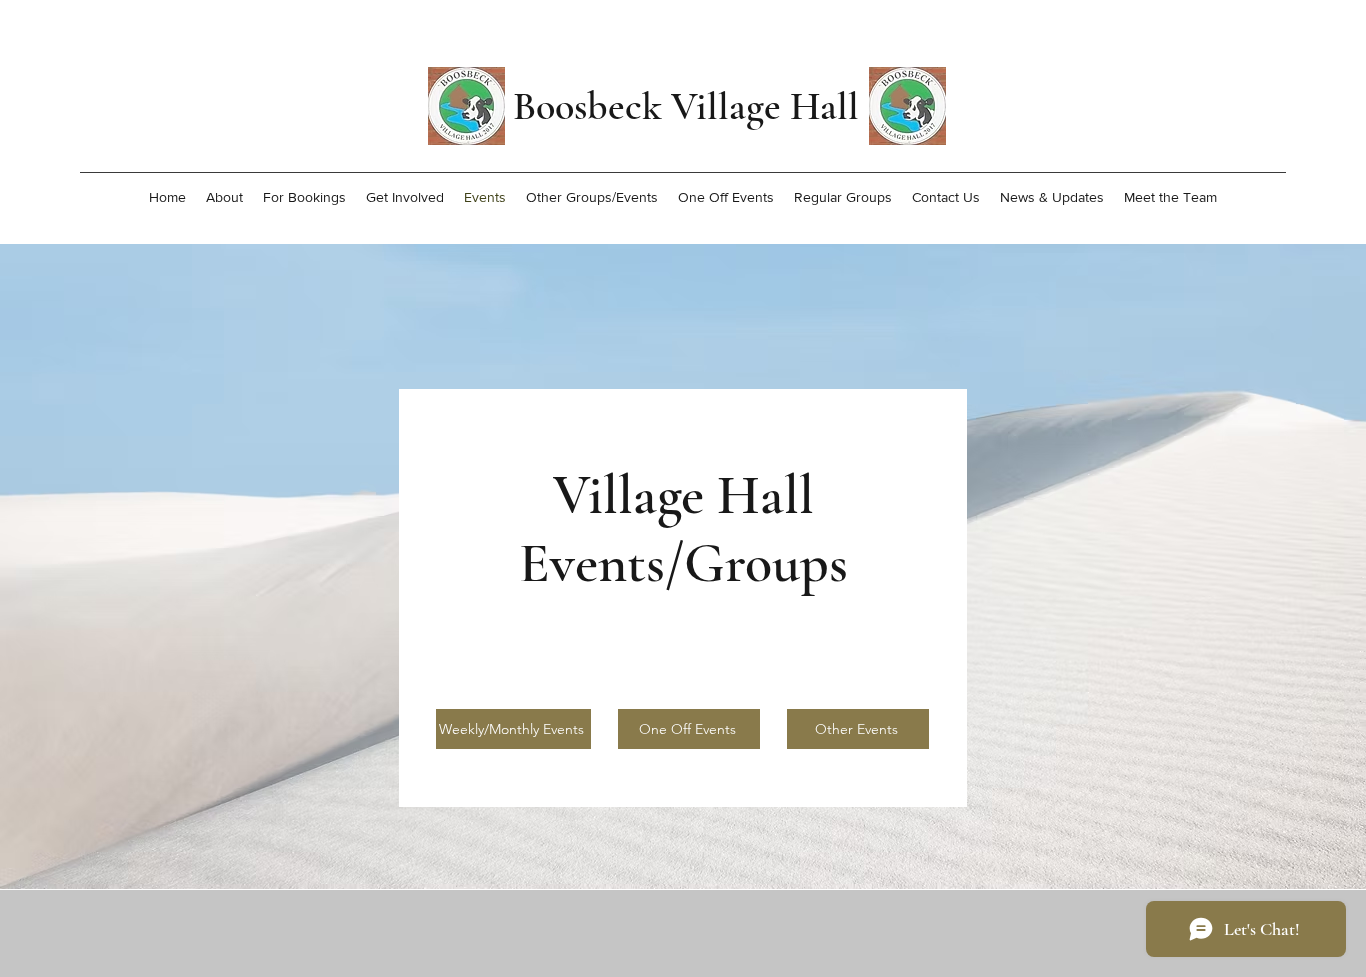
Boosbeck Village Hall (686, 106)
